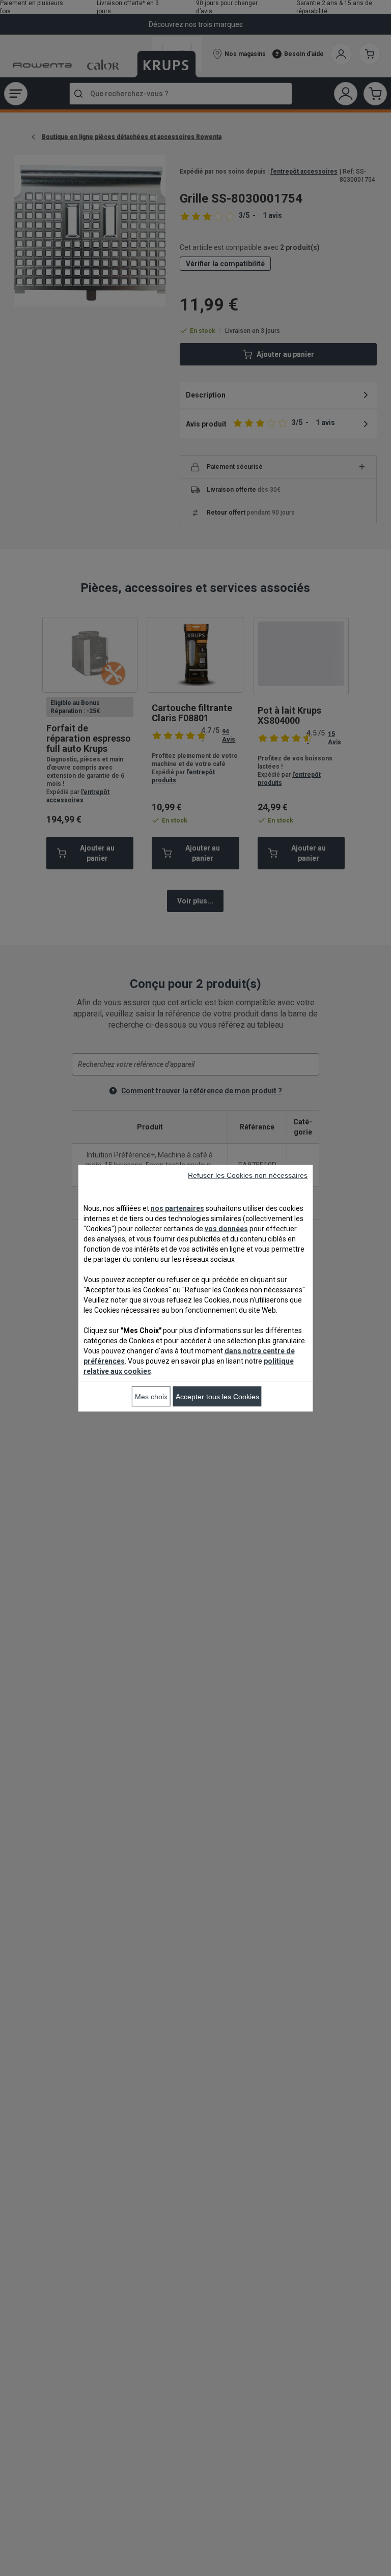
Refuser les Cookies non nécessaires (248, 1175)
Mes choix (151, 1396)
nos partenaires (177, 1208)
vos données (226, 1228)
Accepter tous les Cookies (217, 1396)
